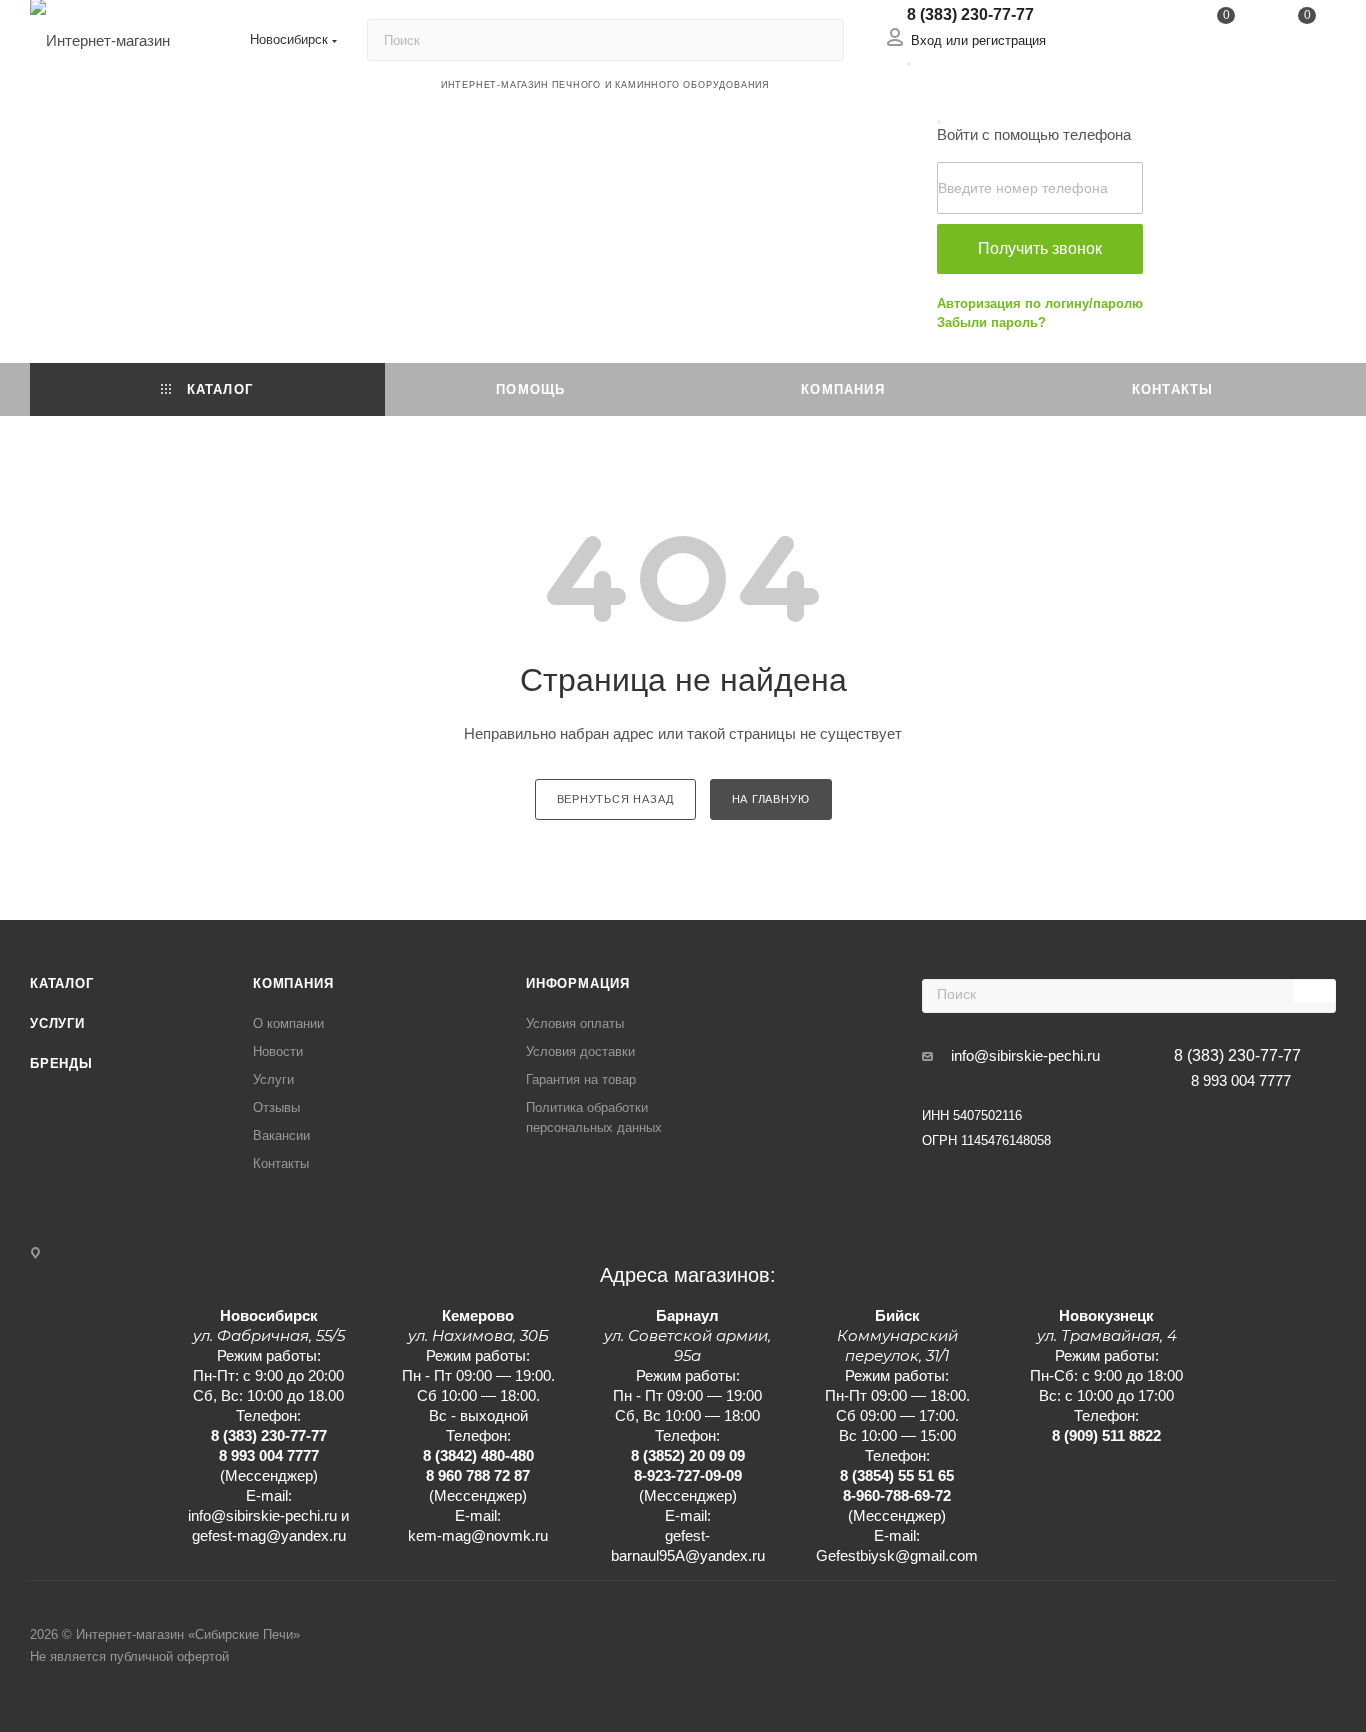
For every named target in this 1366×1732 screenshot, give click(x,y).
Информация (578, 983)
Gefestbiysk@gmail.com (897, 1555)
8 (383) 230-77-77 (970, 14)
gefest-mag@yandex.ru (269, 1535)
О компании (288, 1023)
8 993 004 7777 (1241, 1080)
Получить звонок (1040, 248)
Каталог (62, 983)
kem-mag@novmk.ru (478, 1535)
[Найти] (819, 40)
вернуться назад (615, 799)
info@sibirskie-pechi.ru (1025, 1055)
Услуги (57, 1023)
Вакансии (281, 1135)
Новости (278, 1051)
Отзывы (276, 1107)
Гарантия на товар (581, 1079)
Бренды (61, 1063)
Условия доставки (580, 1051)
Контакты (281, 1163)
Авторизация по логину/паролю (1040, 303)
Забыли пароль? (991, 322)
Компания (293, 983)
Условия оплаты (575, 1023)
